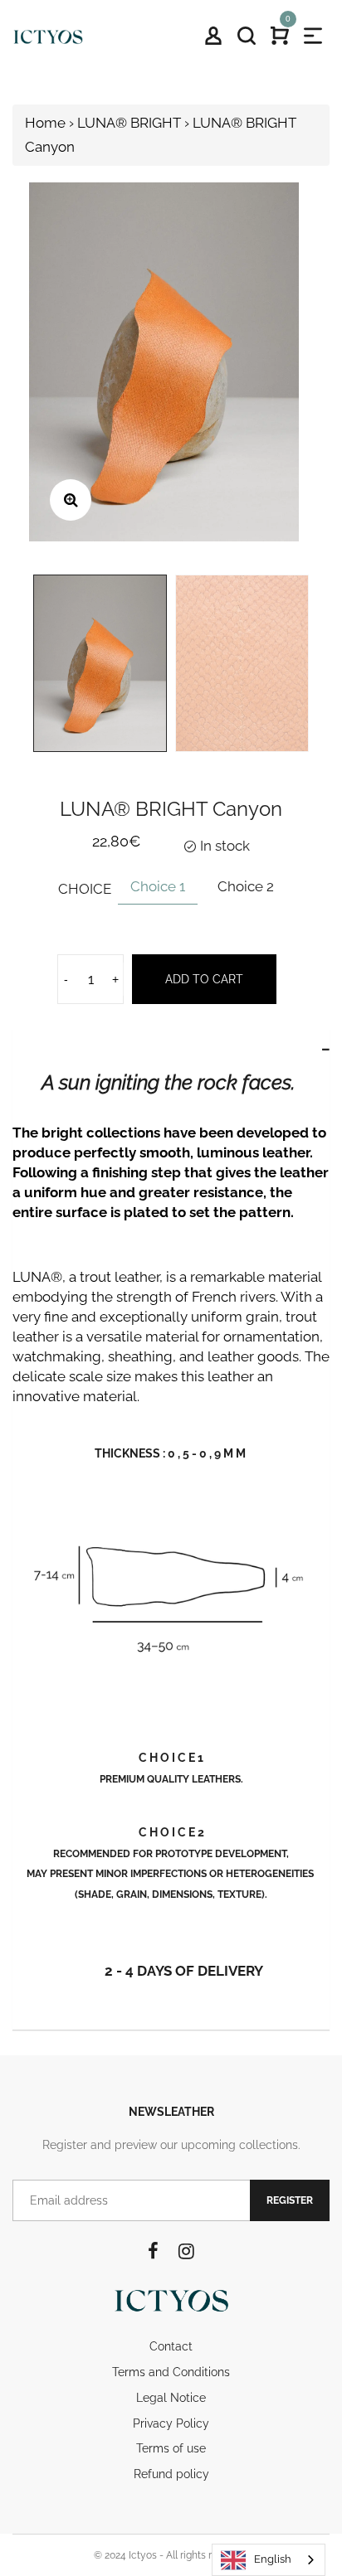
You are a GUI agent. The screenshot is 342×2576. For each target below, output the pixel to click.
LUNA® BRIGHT (129, 123)
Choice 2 (246, 886)
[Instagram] (186, 2251)
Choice (85, 889)
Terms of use (171, 2448)
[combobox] (269, 2560)
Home (45, 123)
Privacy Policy (171, 2423)
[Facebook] (153, 2251)
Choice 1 (158, 886)
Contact (171, 2346)
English (273, 2559)
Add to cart (204, 979)
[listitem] (171, 1163)
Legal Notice (171, 2398)
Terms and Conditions (171, 2372)
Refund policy (171, 2474)
